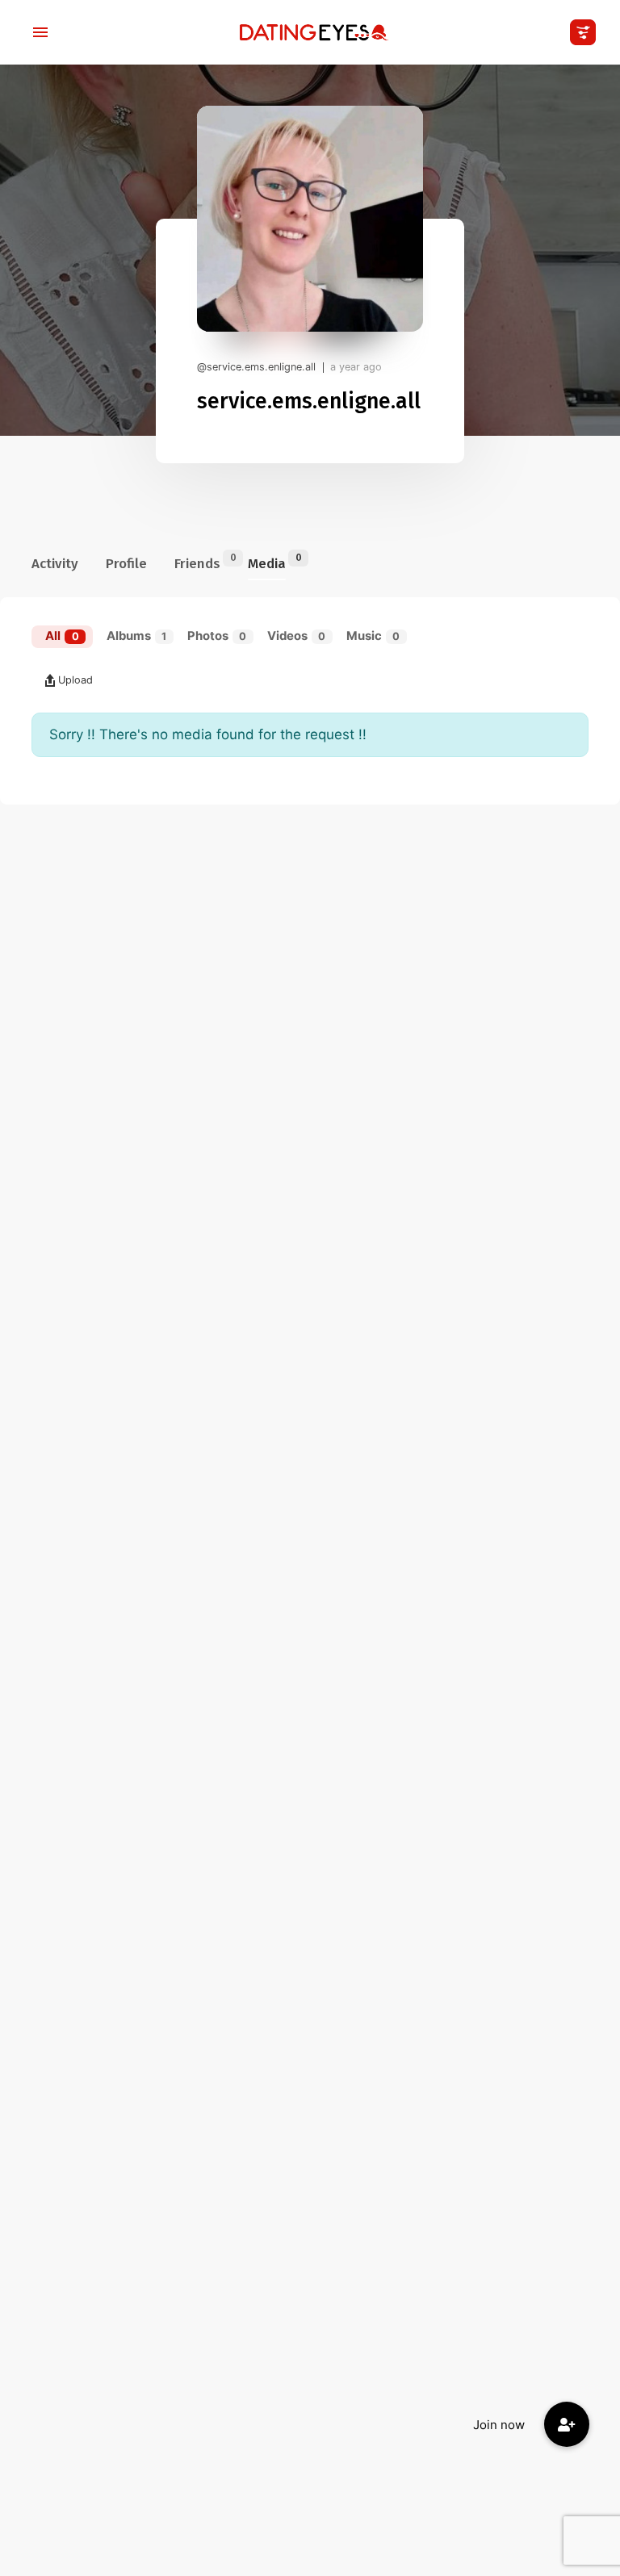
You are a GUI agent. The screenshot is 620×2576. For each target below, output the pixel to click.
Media (267, 562)
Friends (197, 562)
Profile (126, 564)
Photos (217, 636)
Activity (55, 564)
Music (373, 636)
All (62, 636)
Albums (137, 636)
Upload (75, 680)
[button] (567, 2424)
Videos (297, 636)
